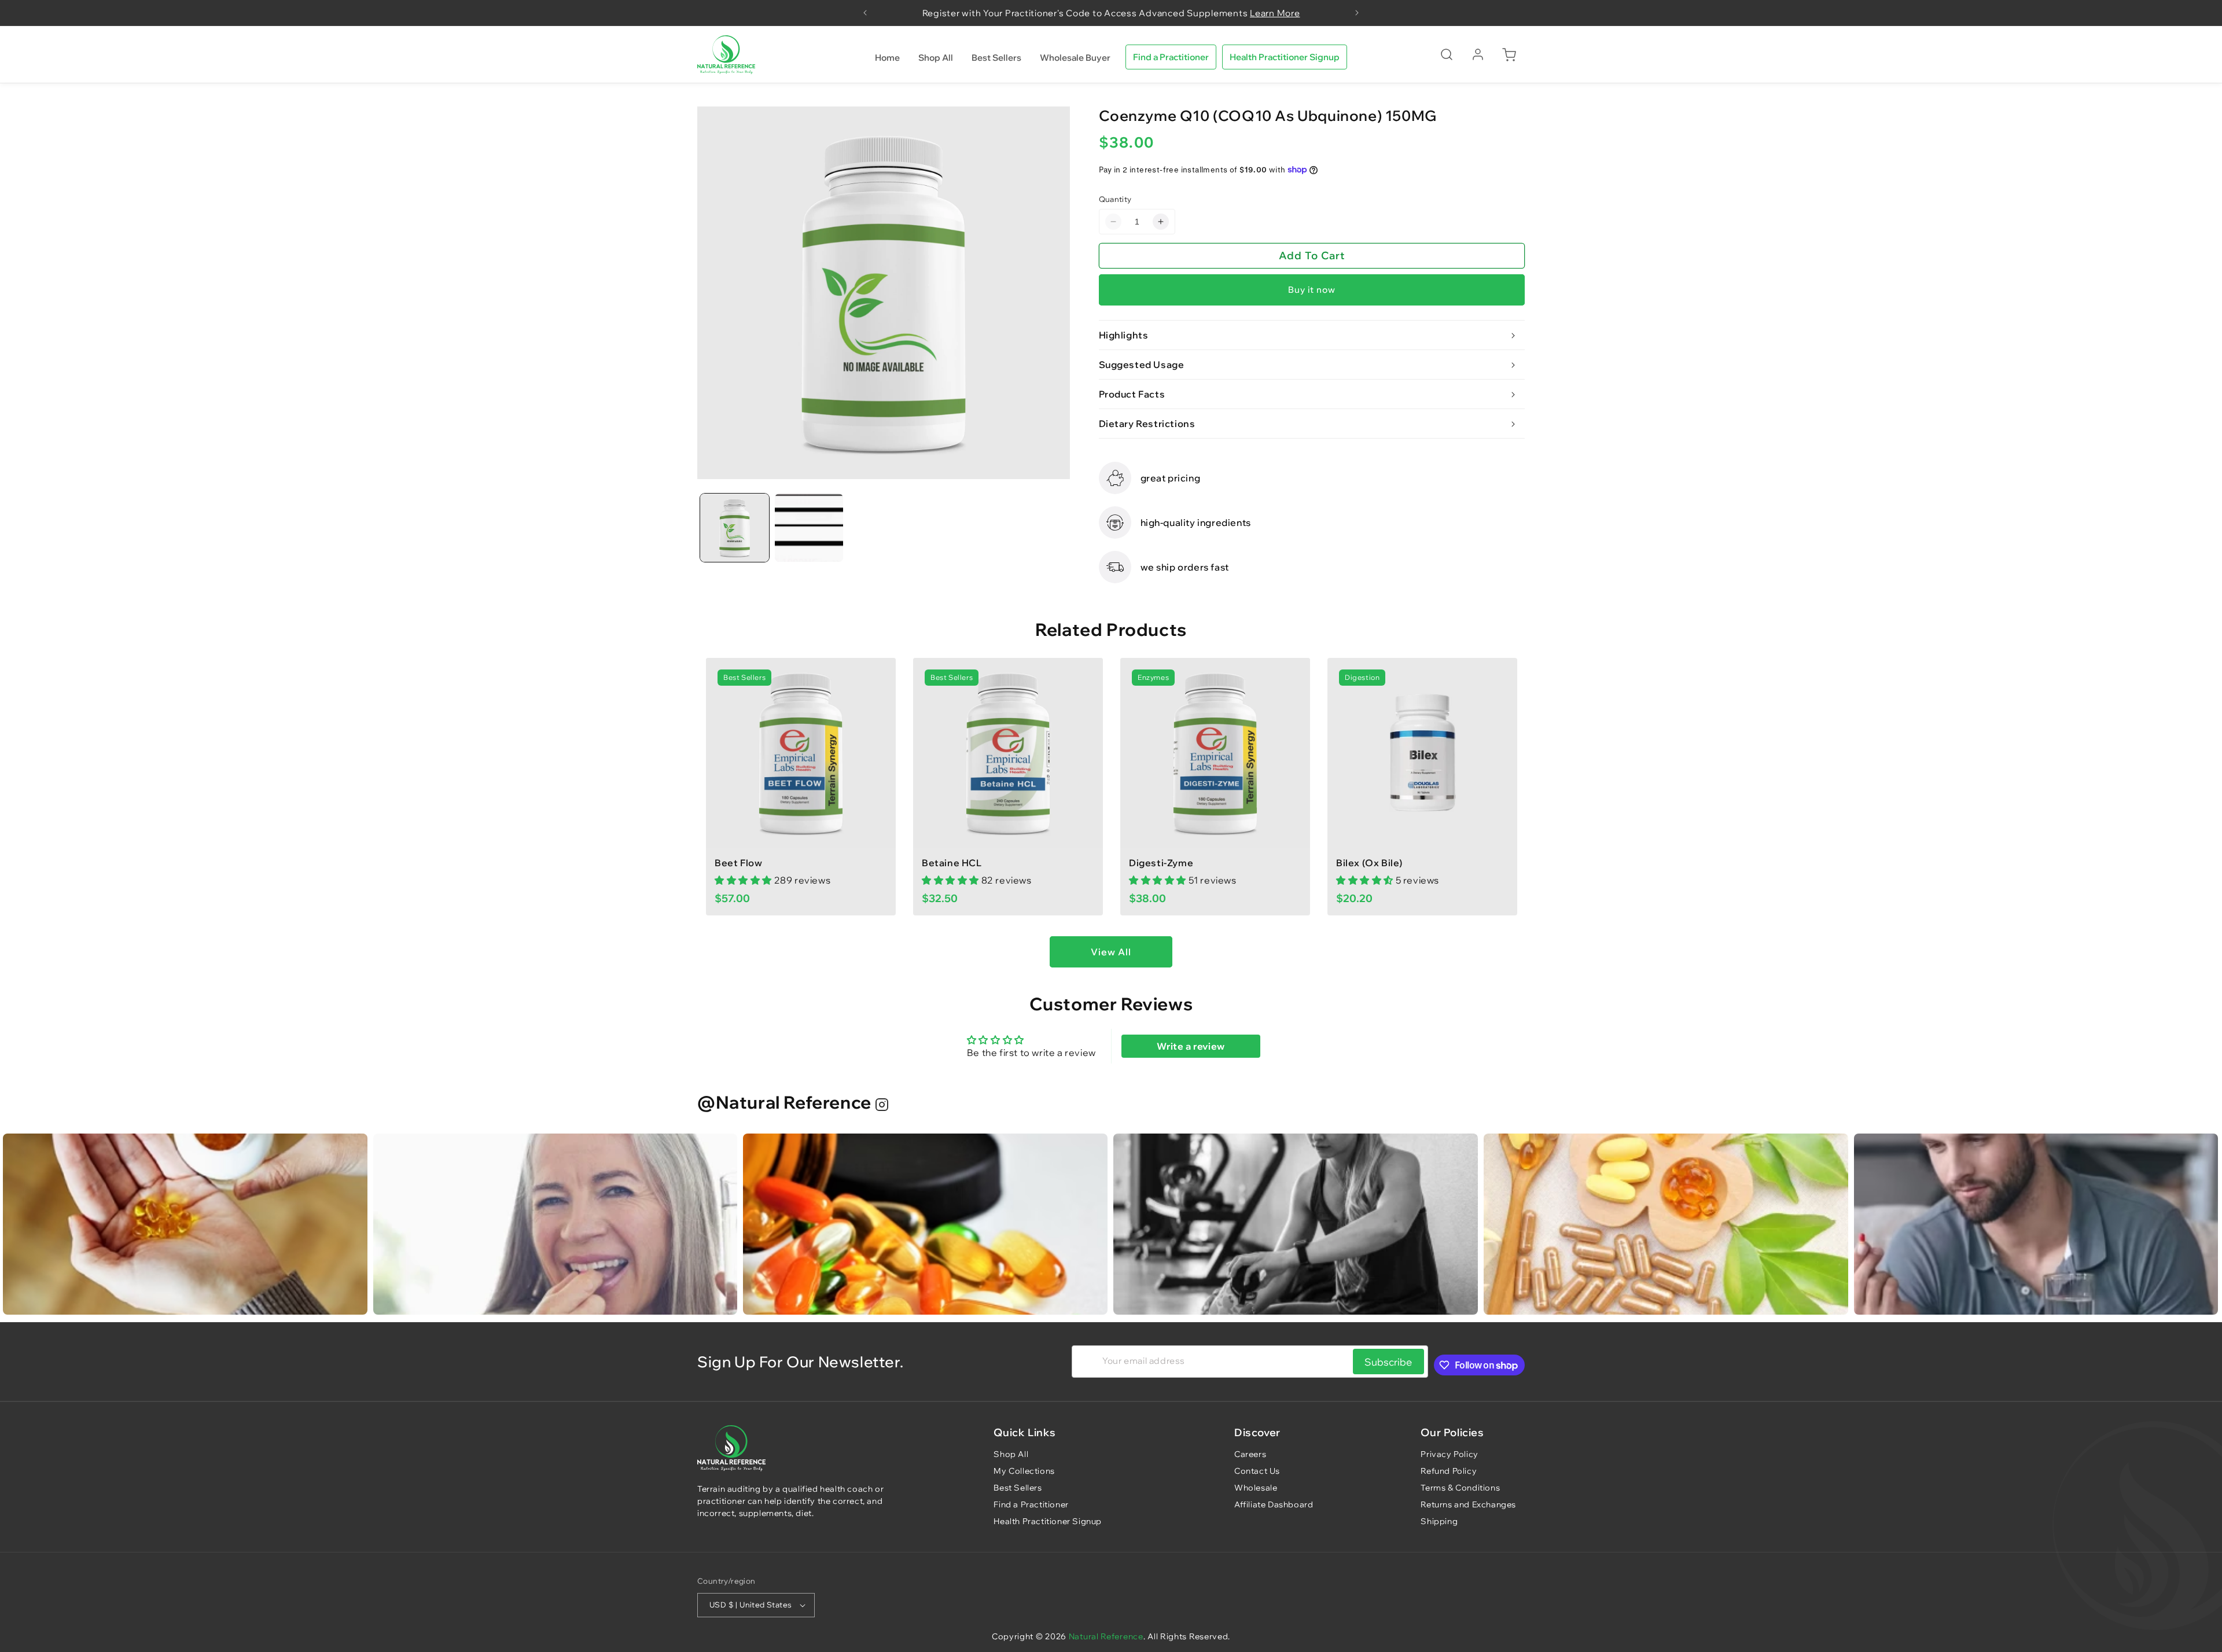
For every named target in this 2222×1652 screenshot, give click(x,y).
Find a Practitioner (1171, 57)
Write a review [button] (1191, 1046)
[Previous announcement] (865, 13)
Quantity (1115, 199)
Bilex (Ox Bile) (1369, 863)
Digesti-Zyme (1161, 863)
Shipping (1439, 1521)
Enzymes (1153, 677)
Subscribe (1388, 1362)
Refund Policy (1449, 1471)
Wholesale (1256, 1488)
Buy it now (1312, 290)
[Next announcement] (1357, 13)
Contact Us (1257, 1471)
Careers (1250, 1454)
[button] (1447, 54)
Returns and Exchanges (1468, 1504)
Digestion (1362, 677)
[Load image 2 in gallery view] (809, 528)
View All (1111, 952)
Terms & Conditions (1460, 1488)
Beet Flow (738, 863)
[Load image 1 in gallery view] (735, 528)
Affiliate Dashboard (1274, 1504)
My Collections (1024, 1471)
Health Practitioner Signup (1285, 57)
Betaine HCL (952, 863)
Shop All (1011, 1454)
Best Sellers (744, 677)
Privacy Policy (1449, 1454)
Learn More (1275, 13)
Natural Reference (1106, 1636)
